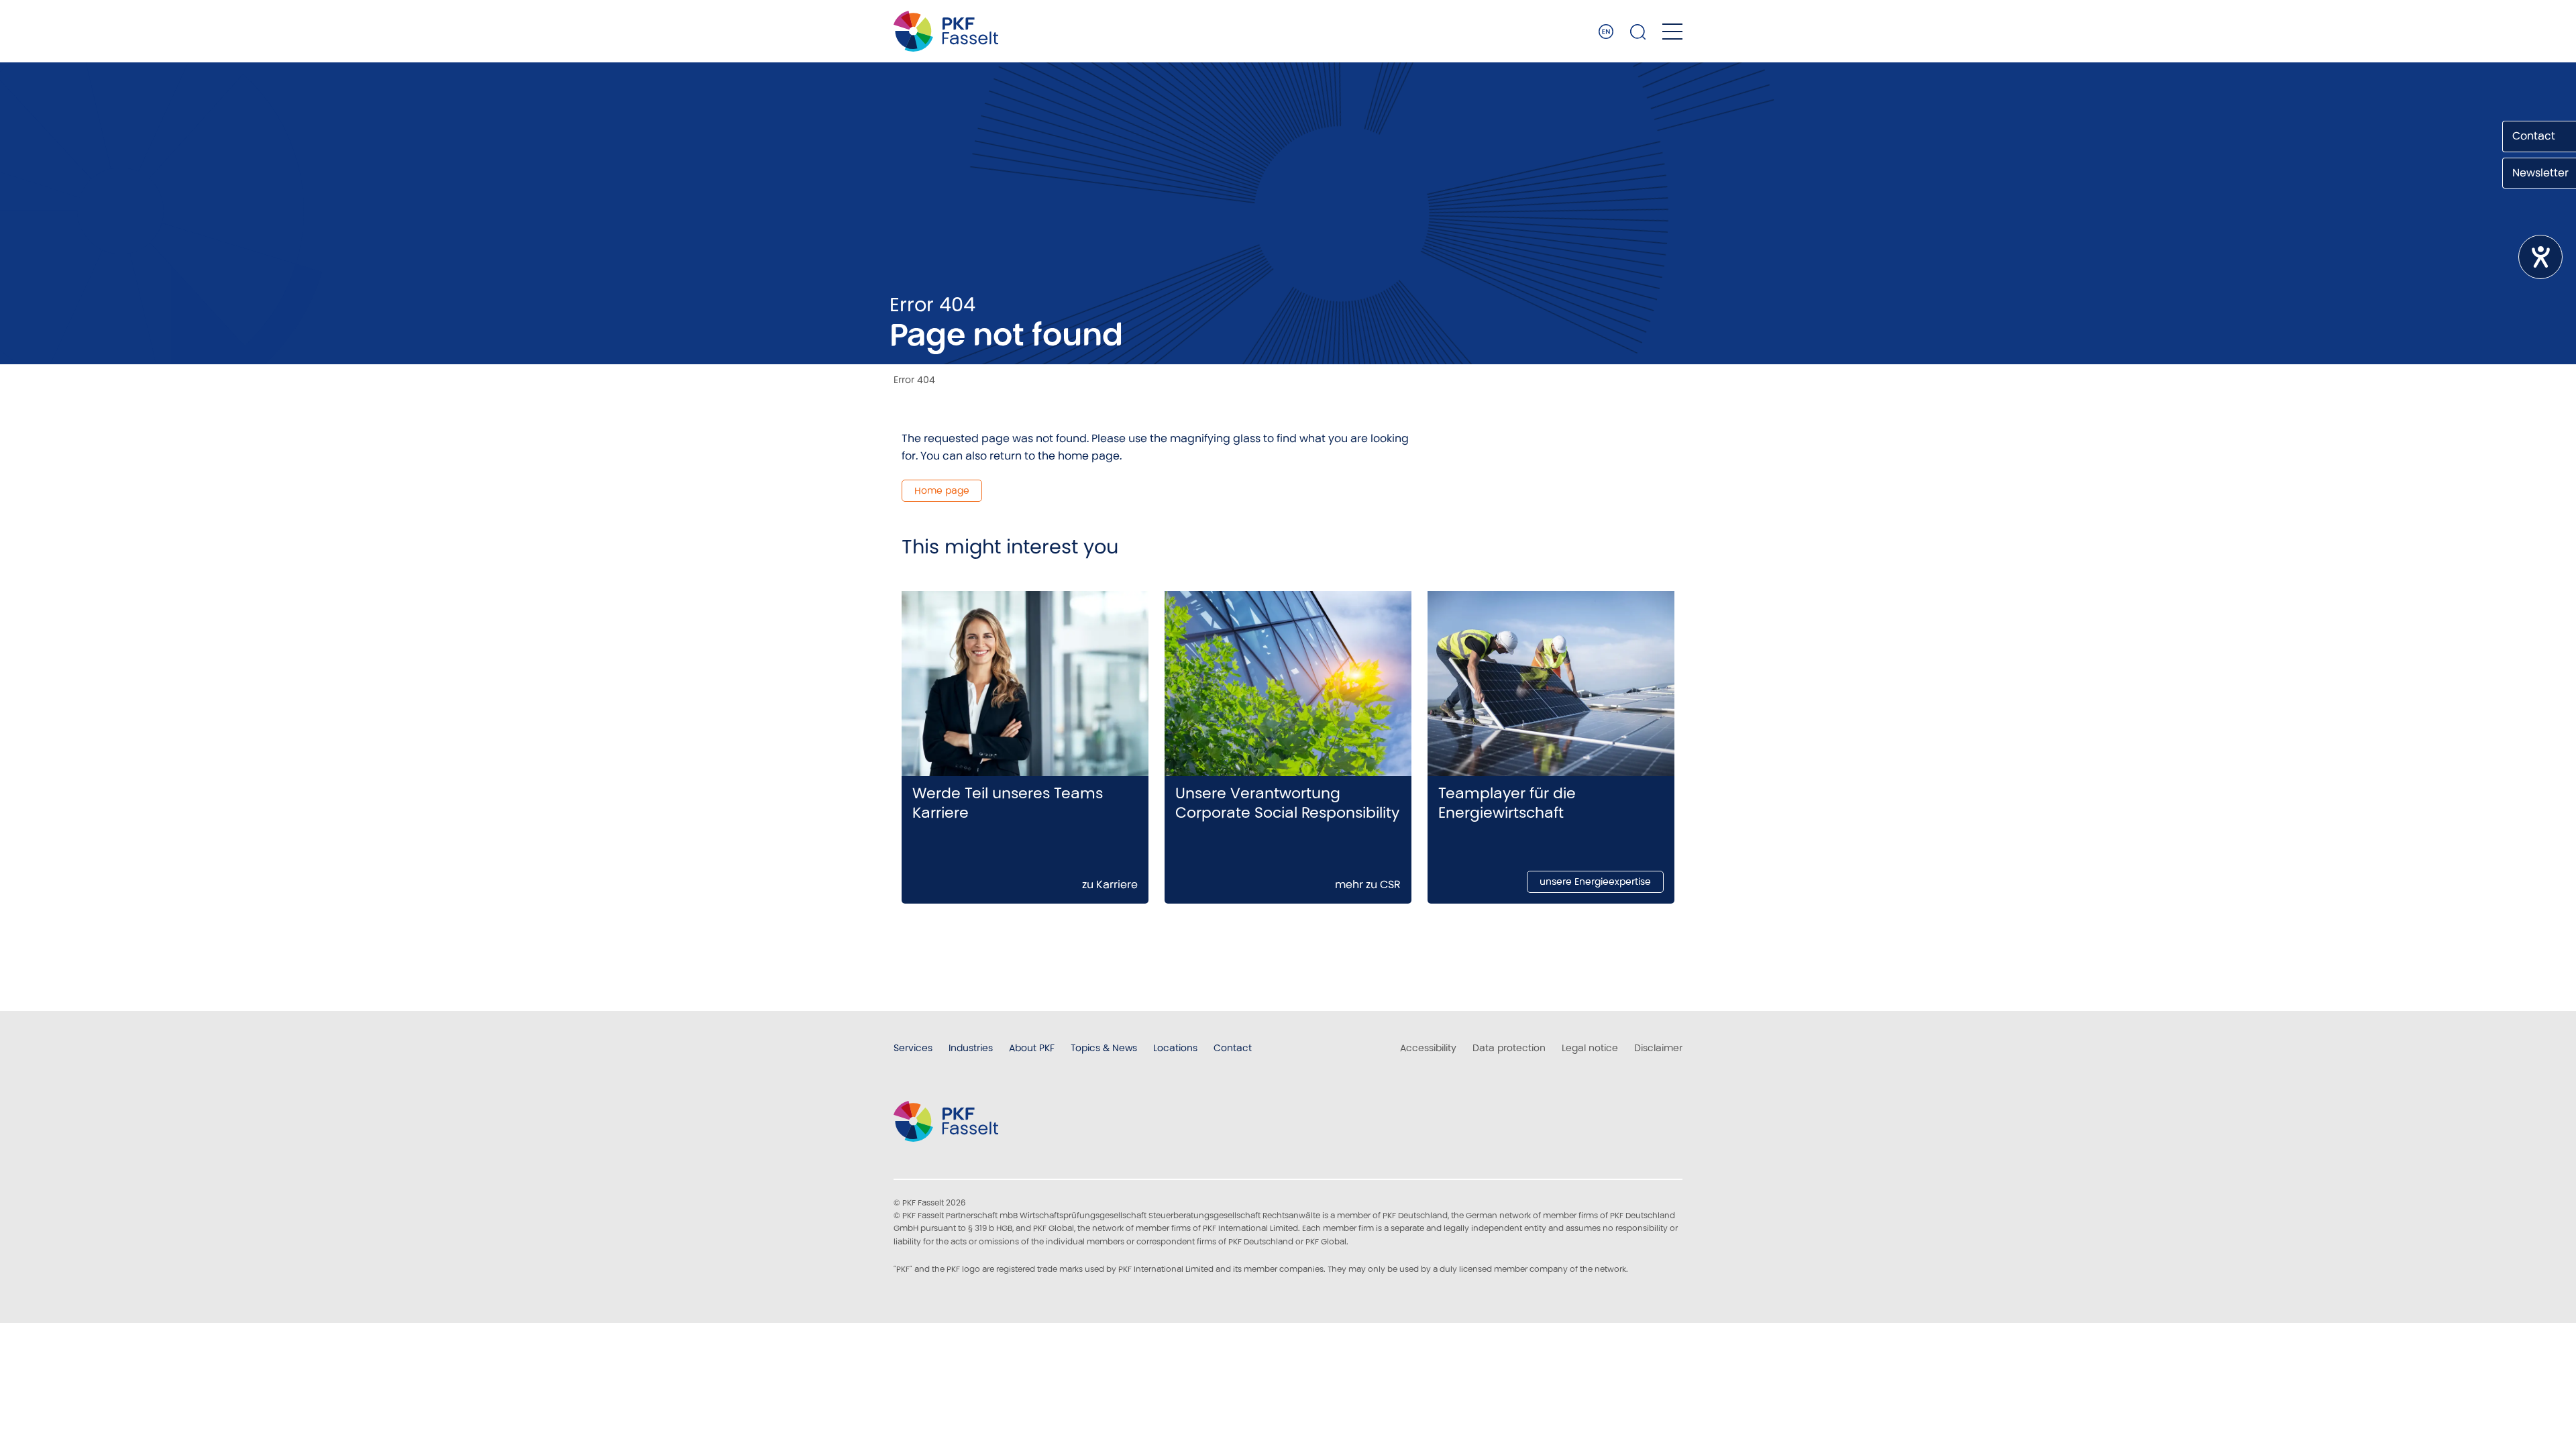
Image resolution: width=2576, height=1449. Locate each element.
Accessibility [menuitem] (1428, 1048)
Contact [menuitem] (1233, 1048)
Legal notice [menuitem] (1590, 1048)
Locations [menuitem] (1175, 1048)
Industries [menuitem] (971, 1048)
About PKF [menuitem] (1032, 1048)
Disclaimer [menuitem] (1658, 1048)
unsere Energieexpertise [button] (1595, 881)
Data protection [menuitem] (1509, 1048)
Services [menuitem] (913, 1048)
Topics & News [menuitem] (1104, 1048)
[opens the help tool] (2540, 257)
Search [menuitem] (1638, 32)
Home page (942, 490)
